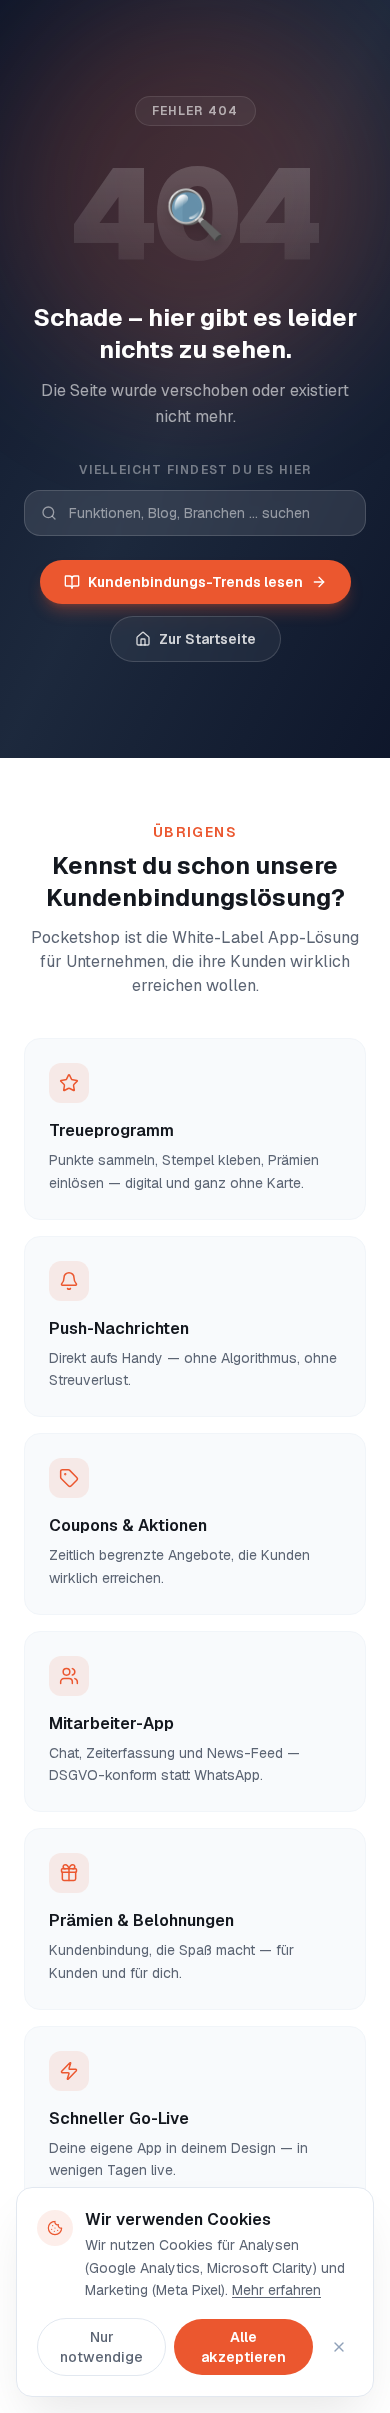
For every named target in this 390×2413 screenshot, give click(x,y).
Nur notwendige (101, 2347)
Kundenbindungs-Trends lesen (195, 582)
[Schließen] (339, 2347)
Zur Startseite (207, 639)
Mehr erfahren (276, 2290)
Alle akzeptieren (243, 2347)
